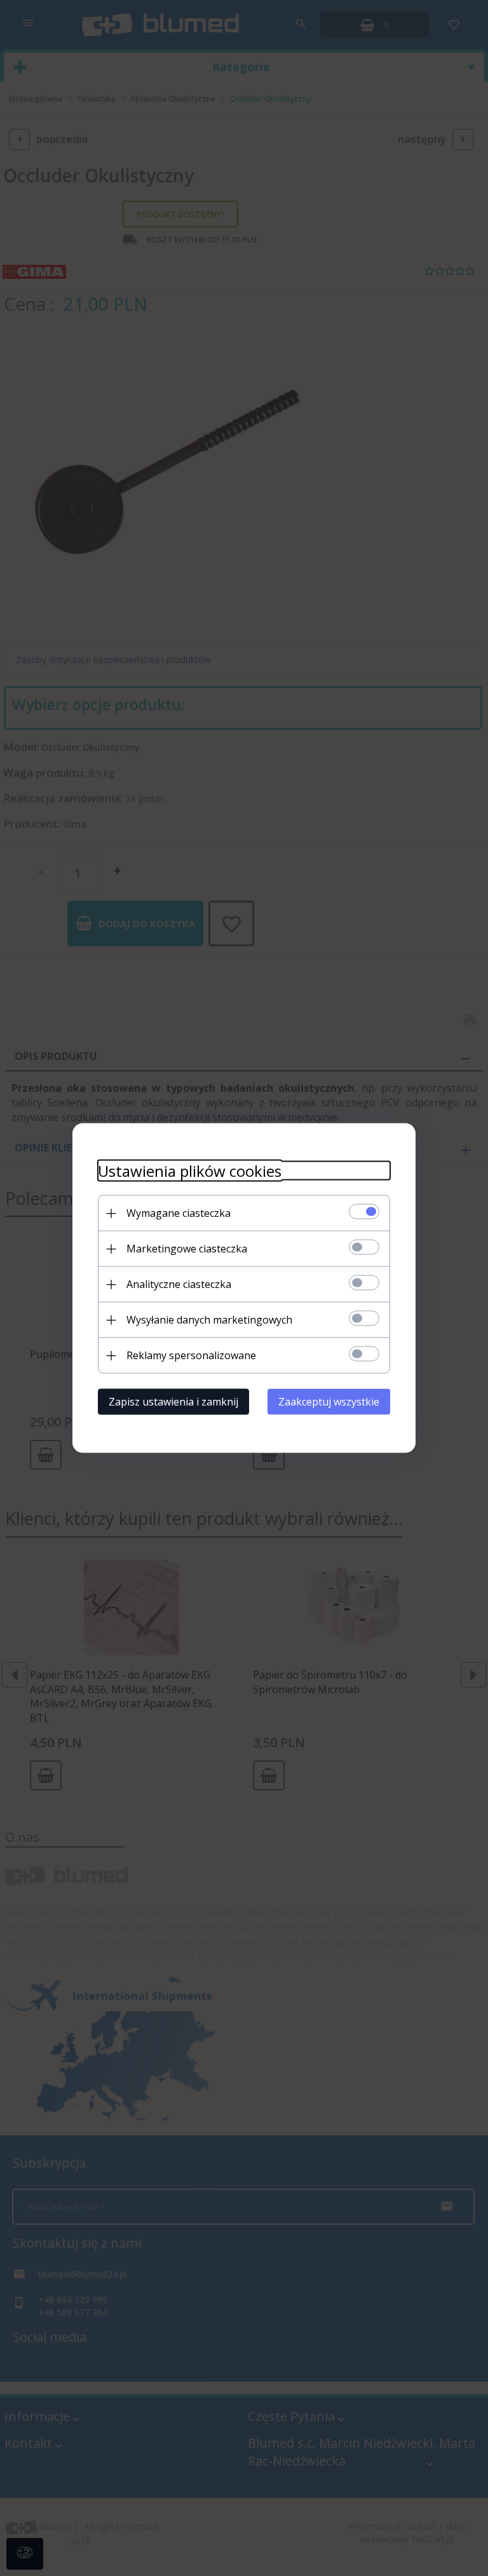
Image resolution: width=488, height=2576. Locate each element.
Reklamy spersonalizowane (191, 1355)
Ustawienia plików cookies (190, 1171)
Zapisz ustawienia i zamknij (173, 1402)
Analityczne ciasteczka (179, 1284)
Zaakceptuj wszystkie (329, 1402)
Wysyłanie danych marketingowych (209, 1320)
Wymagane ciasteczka (179, 1213)
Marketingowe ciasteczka (187, 1249)
